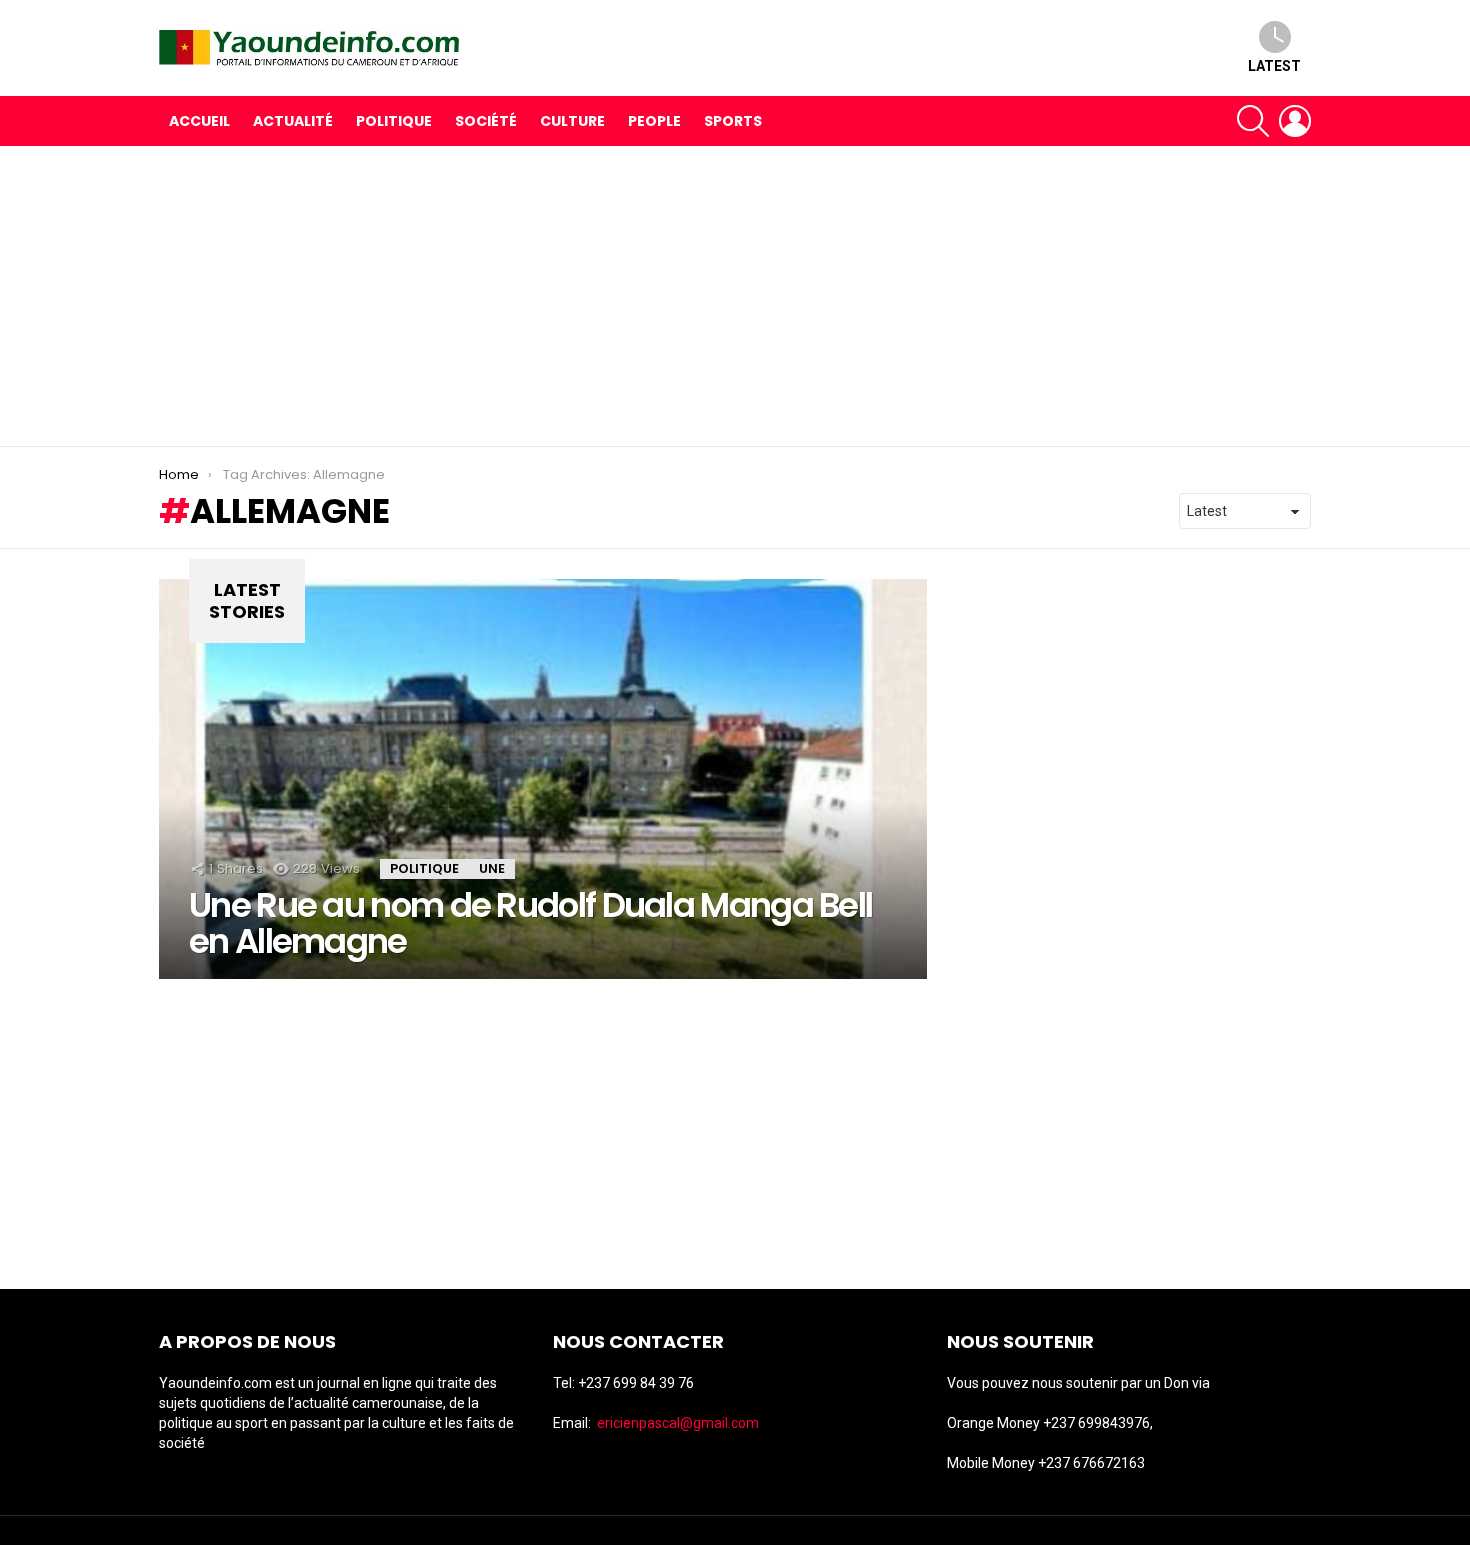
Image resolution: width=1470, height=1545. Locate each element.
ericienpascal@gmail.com (678, 1423)
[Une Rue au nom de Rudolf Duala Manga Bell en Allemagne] (543, 779)
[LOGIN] (1295, 121)
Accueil (199, 121)
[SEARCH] (1253, 121)
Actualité (293, 121)
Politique (394, 121)
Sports (733, 121)
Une (492, 868)
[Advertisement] (735, 296)
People (654, 121)
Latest (1274, 66)
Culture (572, 121)
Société (486, 121)
